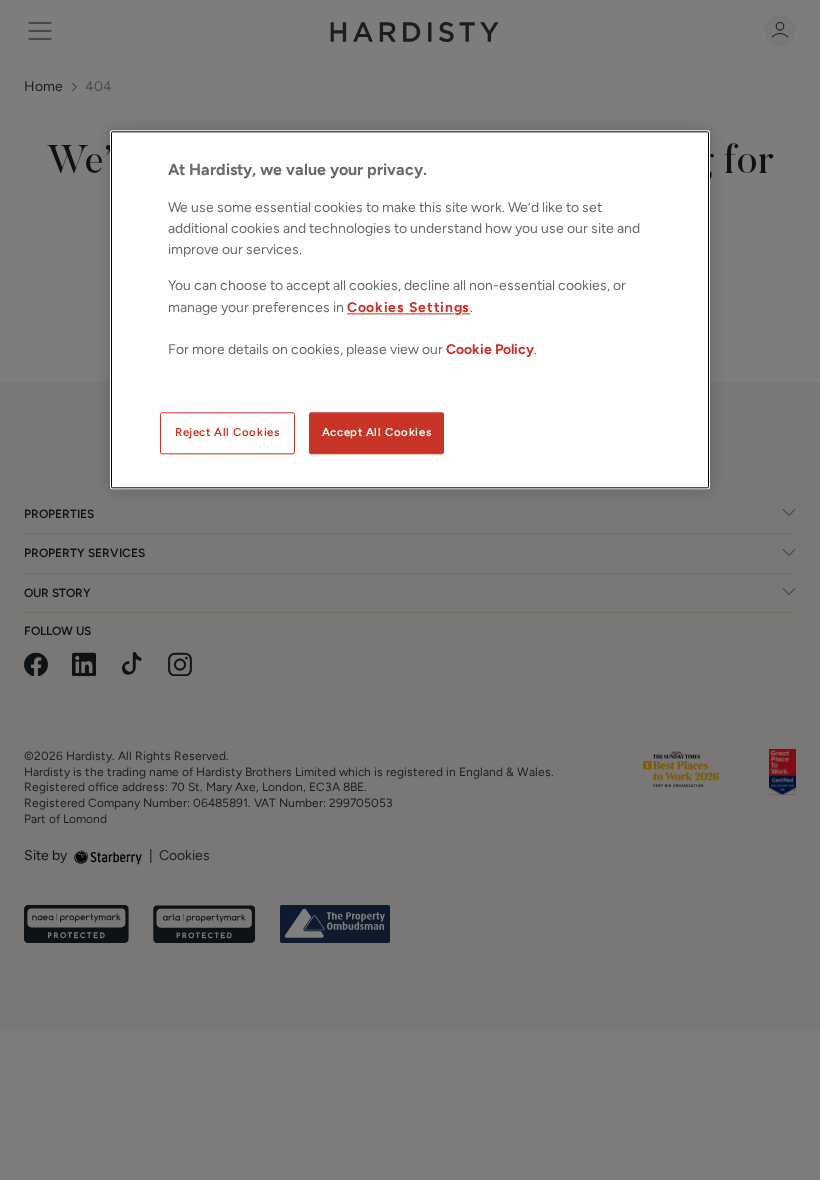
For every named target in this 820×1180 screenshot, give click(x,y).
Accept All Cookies (376, 432)
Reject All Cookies (227, 432)
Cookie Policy (490, 349)
